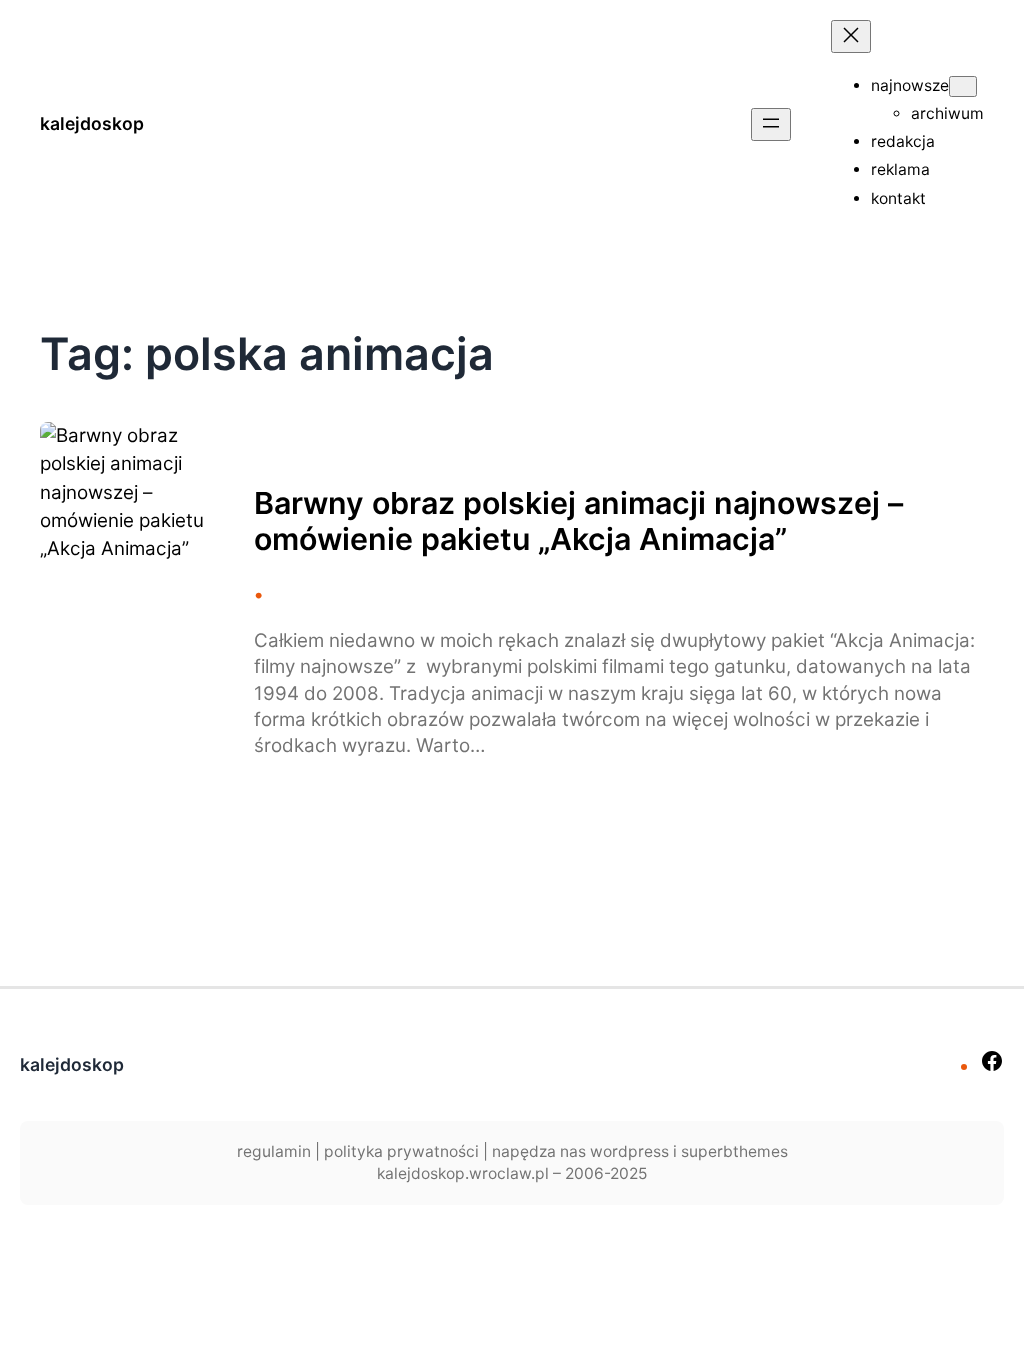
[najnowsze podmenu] (963, 86)
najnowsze (910, 85)
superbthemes (734, 1151)
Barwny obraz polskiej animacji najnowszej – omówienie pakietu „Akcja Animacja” (578, 521)
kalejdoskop (92, 123)
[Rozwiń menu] (771, 124)
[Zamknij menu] (851, 36)
